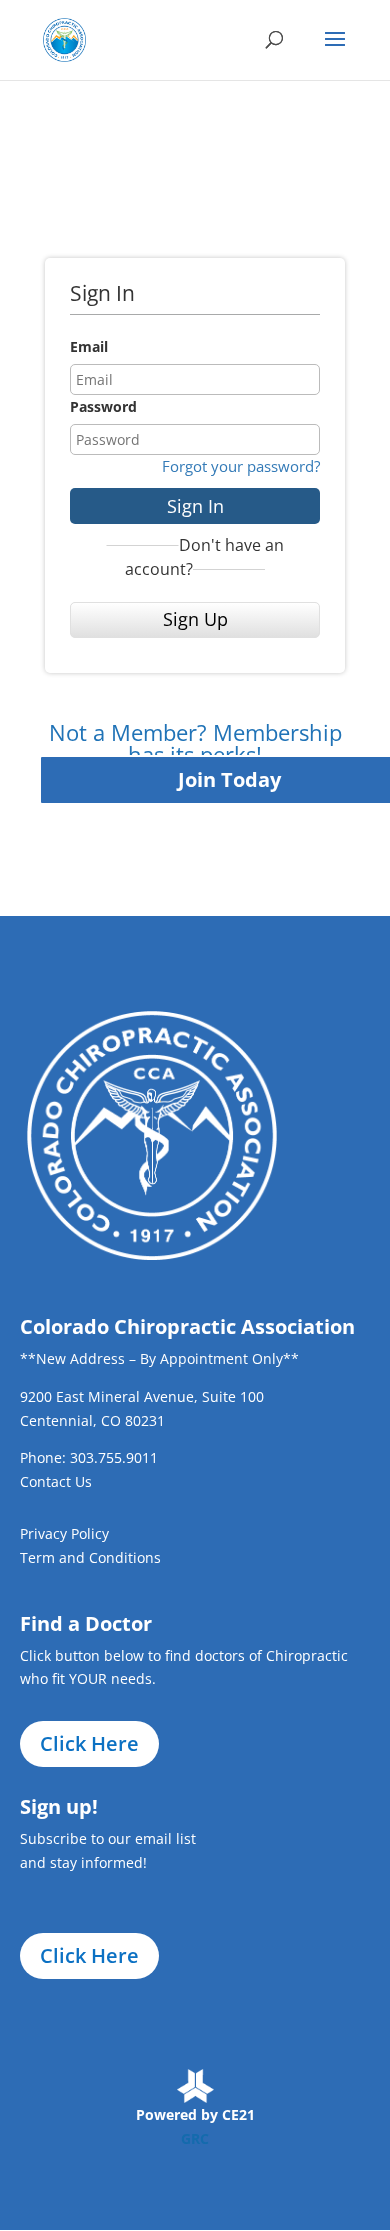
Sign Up (195, 619)
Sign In (195, 506)
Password (103, 406)
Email (89, 346)
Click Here (89, 1743)
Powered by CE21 (195, 2114)
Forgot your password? (241, 466)
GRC (195, 2138)
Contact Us (56, 1481)
